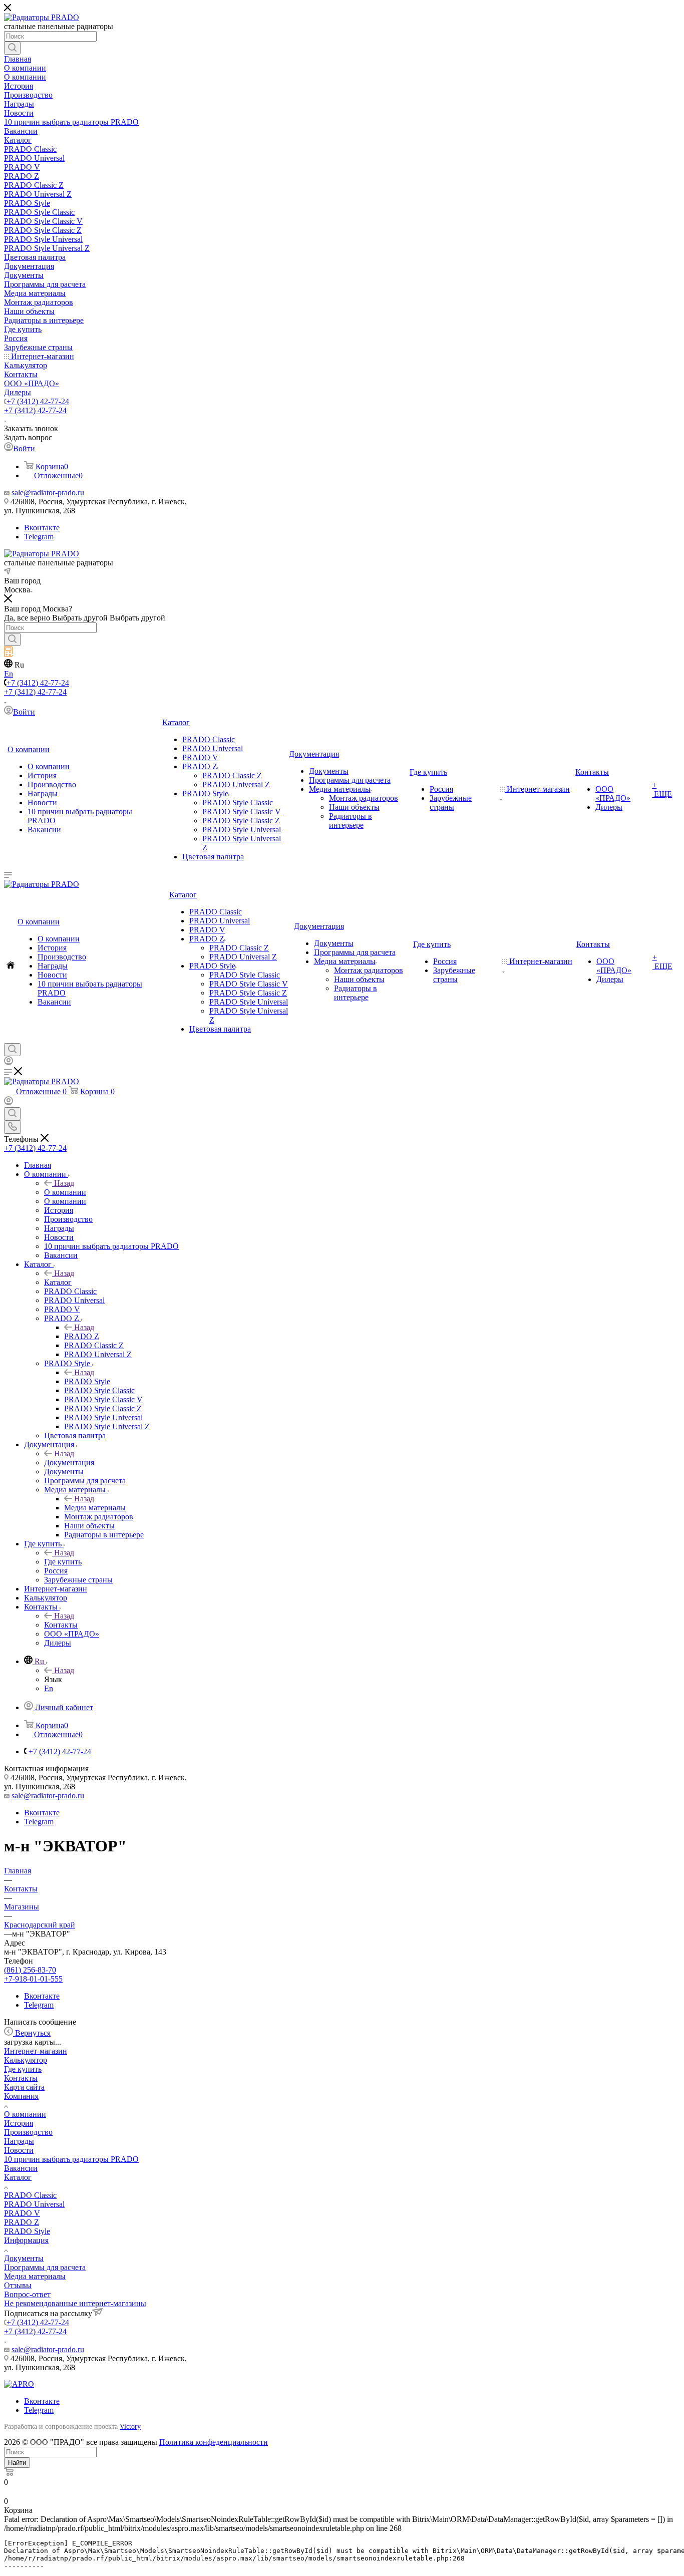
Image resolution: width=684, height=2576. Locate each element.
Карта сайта (24, 2087)
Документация (69, 1463)
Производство (28, 2132)
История (19, 2123)
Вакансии (21, 2168)
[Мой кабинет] (9, 1062)
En (9, 674)
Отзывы (18, 2285)
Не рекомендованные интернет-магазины (75, 2303)
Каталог (58, 1282)
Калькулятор (26, 2060)
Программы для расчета (45, 2267)
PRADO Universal (34, 2204)
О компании (65, 1192)
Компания (21, 2096)
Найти (17, 2463)
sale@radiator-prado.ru (48, 493)
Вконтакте (42, 528)
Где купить (63, 1562)
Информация (26, 2240)
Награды (19, 2141)
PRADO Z (82, 1336)
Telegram (39, 537)
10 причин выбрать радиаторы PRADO (71, 2159)
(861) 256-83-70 (30, 1970)
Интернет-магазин (36, 2051)
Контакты (61, 1625)
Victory (130, 2427)
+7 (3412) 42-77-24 (38, 401)
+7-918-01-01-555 (33, 1979)
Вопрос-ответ (27, 2294)
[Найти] (12, 48)
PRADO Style (87, 1381)
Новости (19, 2150)
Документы (24, 2258)
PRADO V (22, 2213)
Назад (64, 1183)
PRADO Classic (30, 2195)
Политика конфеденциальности (214, 2442)
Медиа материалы (95, 1508)
